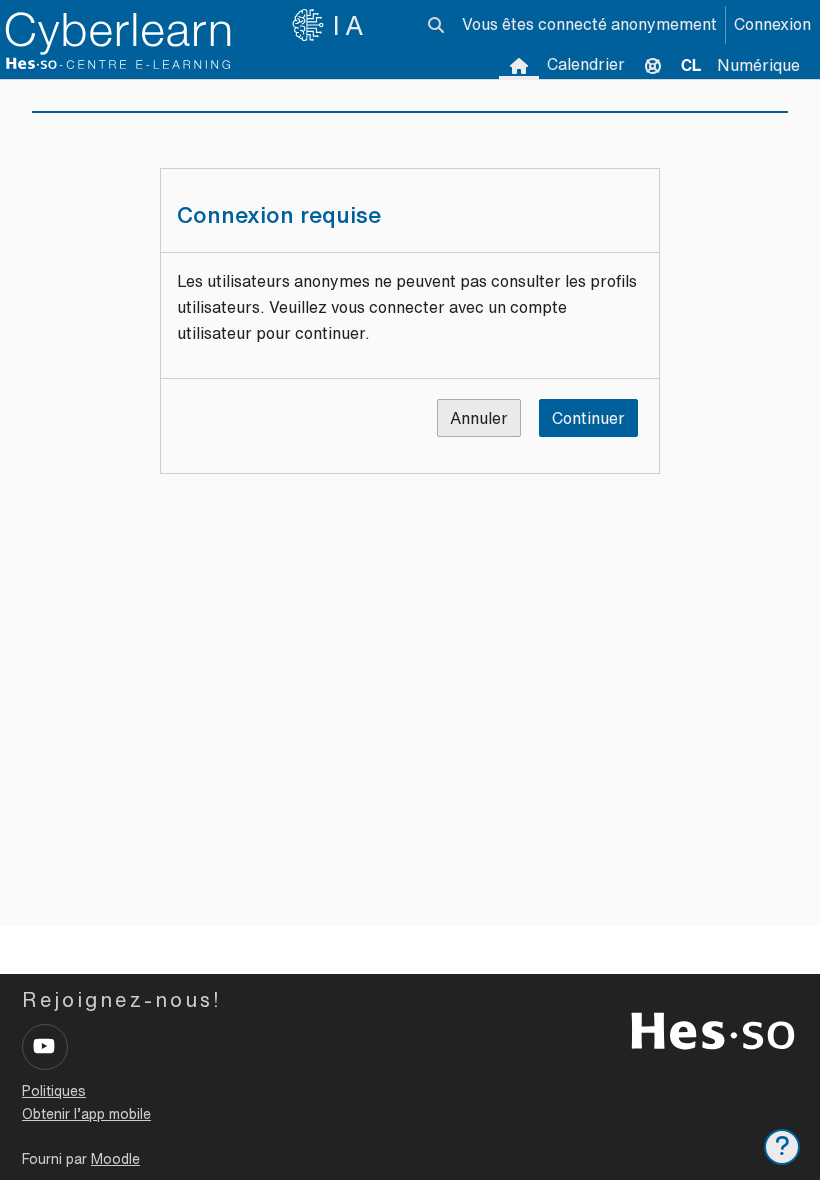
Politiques (54, 1091)
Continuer (588, 418)
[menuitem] (691, 65)
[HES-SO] (713, 1029)
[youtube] (45, 1047)
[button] (436, 25)
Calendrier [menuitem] (586, 64)
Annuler (479, 418)
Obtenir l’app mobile (86, 1114)
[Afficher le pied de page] (782, 1147)
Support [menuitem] (653, 65)
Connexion (772, 24)
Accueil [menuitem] (519, 65)
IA (351, 25)
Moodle (115, 1159)
